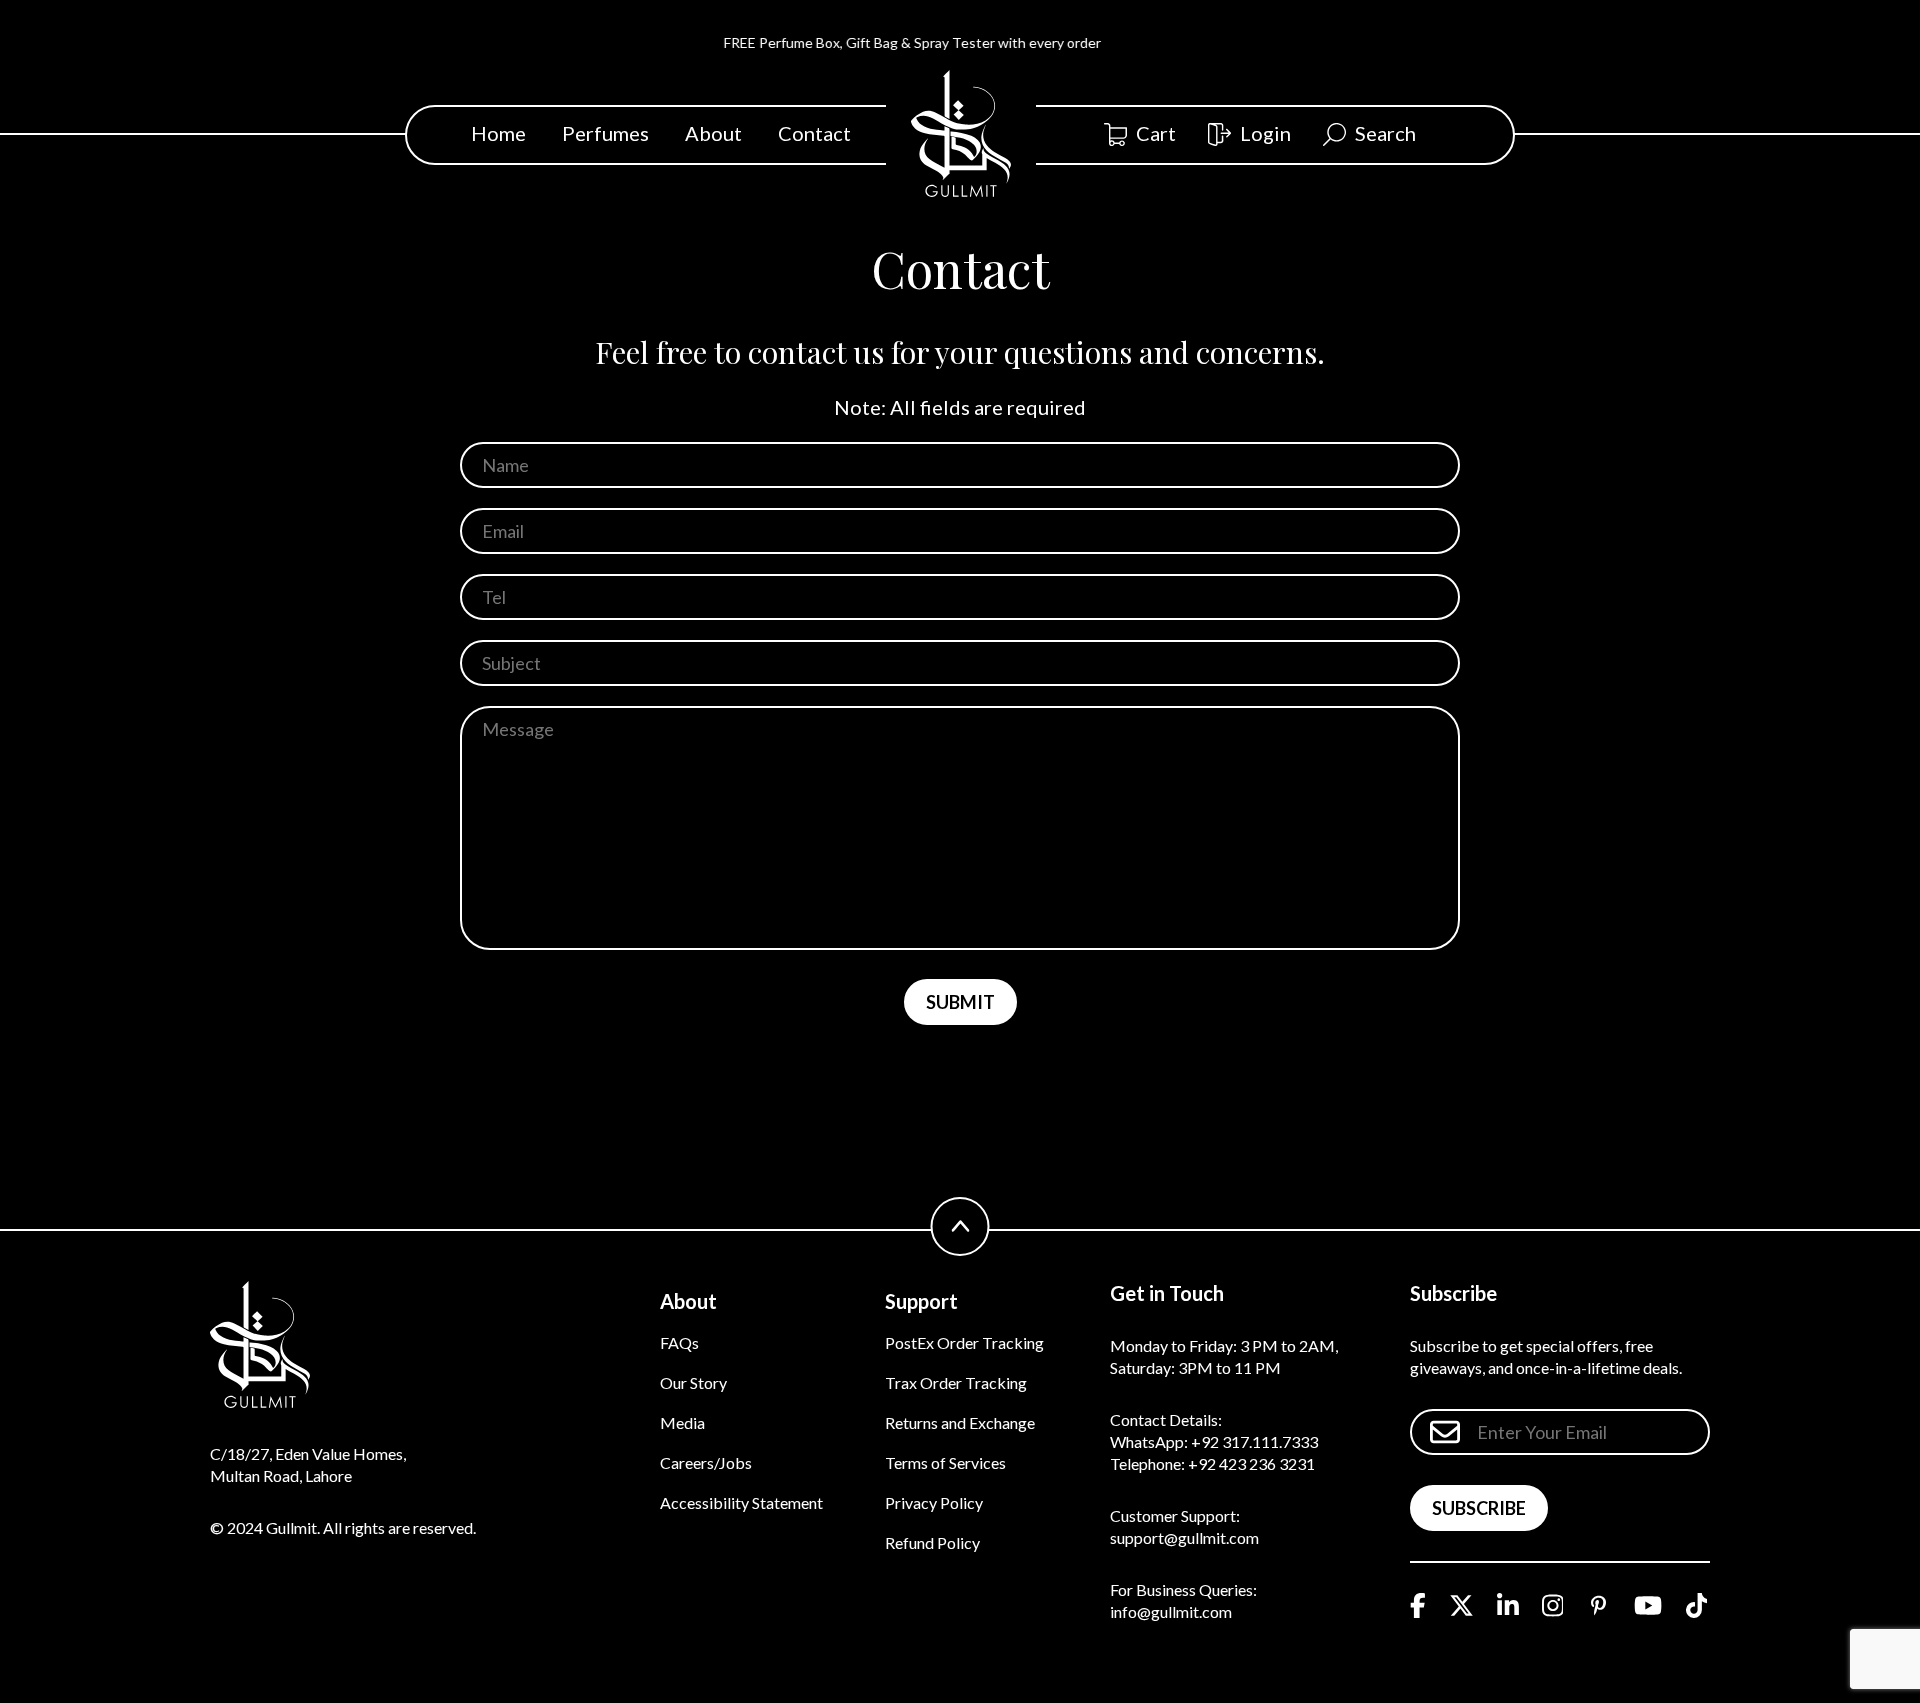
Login (1265, 133)
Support (921, 1301)
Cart (1156, 133)
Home (498, 133)
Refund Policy (932, 1542)
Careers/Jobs (706, 1462)
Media (682, 1422)
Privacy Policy (934, 1502)
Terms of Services (945, 1462)
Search (1385, 133)
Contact (814, 133)
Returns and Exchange (960, 1422)
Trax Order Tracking (956, 1382)
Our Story (693, 1382)
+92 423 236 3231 (1251, 1463)
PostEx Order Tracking (964, 1342)
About (713, 133)
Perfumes (605, 133)
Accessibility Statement (741, 1502)
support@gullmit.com (1184, 1537)
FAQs (679, 1342)
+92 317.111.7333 (1254, 1441)
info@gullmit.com (1171, 1611)
